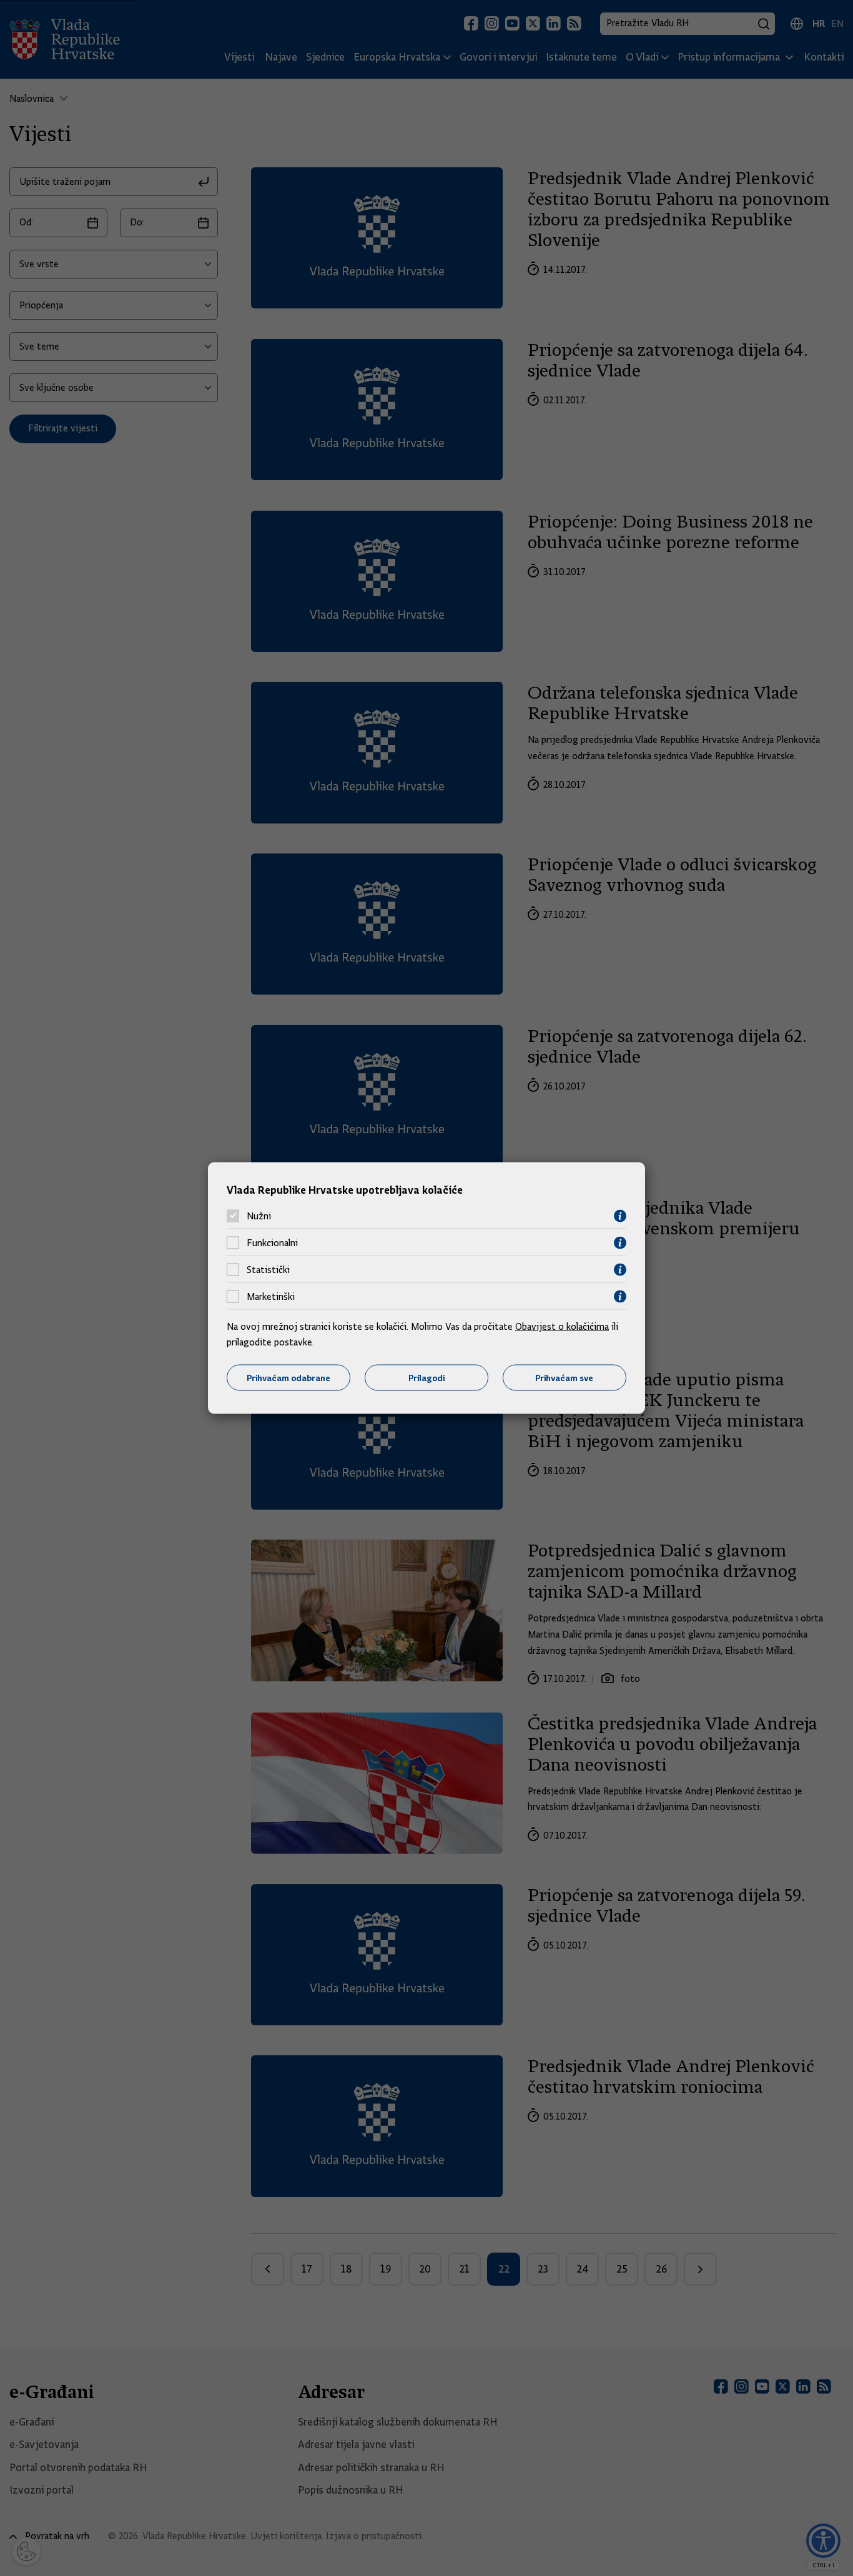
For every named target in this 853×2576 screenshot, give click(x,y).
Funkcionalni (272, 1243)
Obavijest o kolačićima (562, 1326)
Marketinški (271, 1297)
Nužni (259, 1216)
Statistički (268, 1270)
